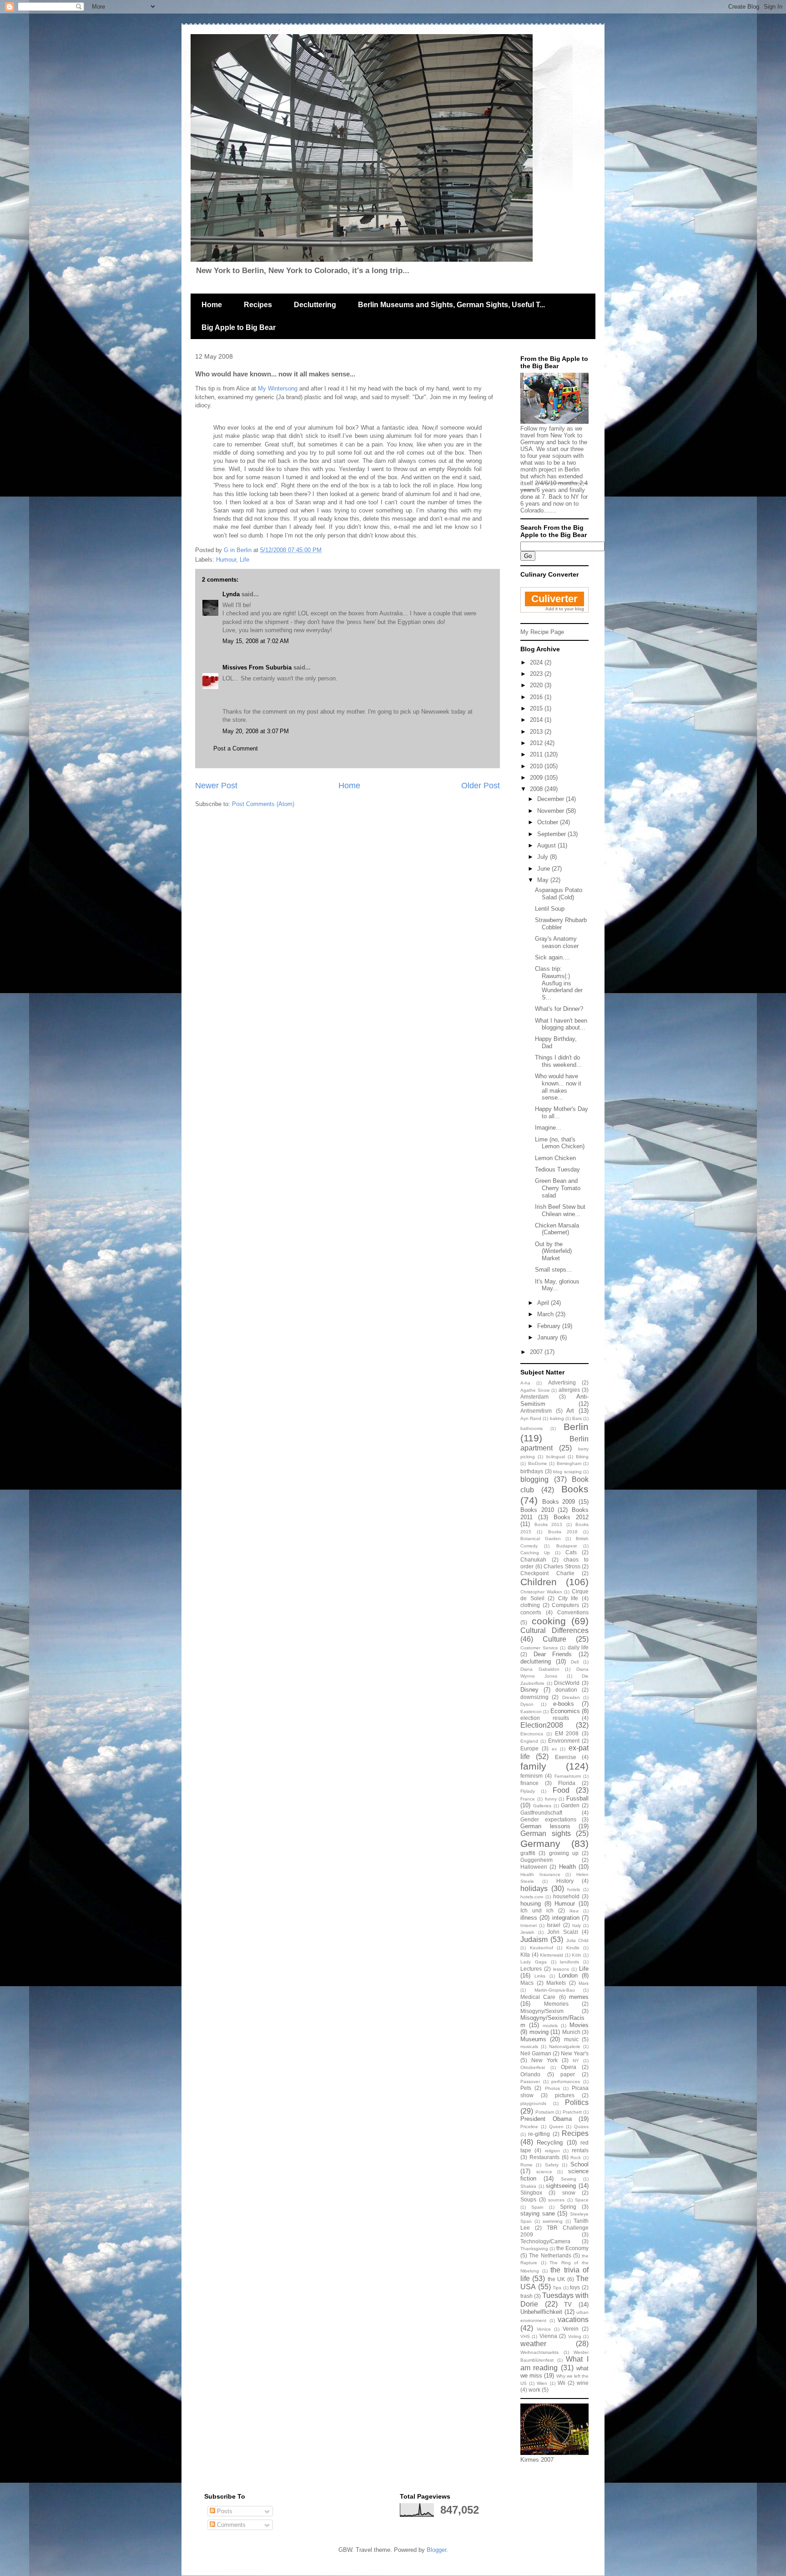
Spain (537, 2207)
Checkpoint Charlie (547, 1573)
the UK (556, 2279)
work (534, 2390)
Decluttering (315, 305)
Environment (564, 1741)
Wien (542, 2383)
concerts (531, 1612)
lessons (561, 1969)
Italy (577, 1925)
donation (566, 1690)
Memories (556, 2004)
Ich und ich (537, 1910)
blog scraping (567, 1472)
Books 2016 (563, 1532)
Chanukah (533, 1559)
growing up (564, 1853)
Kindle (573, 1948)
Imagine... (548, 1128)
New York (544, 2060)
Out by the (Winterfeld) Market (553, 1251)
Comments (230, 2525)
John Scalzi (563, 1932)
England (529, 1741)
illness (529, 1918)
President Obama (546, 2119)
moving (539, 2032)
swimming (553, 2221)
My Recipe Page (542, 632)
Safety (552, 2165)
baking (557, 1418)
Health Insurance (540, 1874)
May (544, 880)
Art (570, 1411)
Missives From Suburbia (257, 667)
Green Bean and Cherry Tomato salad (558, 1188)
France (528, 1799)
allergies (569, 1390)
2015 (537, 708)
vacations (573, 2320)
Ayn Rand (531, 1418)
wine (583, 2383)
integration (566, 1918)
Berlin (576, 1427)
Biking (582, 1457)
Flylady (528, 1791)
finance (529, 1783)
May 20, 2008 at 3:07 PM (256, 731)
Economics (565, 1711)
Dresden (571, 1697)
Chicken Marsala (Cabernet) (557, 1229)
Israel (554, 1925)
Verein (571, 2329)
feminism (532, 1776)
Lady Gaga (534, 1962)
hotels (574, 1889)
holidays (534, 1889)
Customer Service (539, 1648)
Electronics (532, 1734)
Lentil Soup (550, 909)
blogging (534, 1479)
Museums (533, 2039)
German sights (546, 1833)
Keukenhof (542, 1948)
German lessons (545, 1826)
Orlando (530, 2074)
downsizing (534, 1697)
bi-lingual (556, 1457)
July (544, 857)
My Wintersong (278, 388)
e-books (564, 1704)
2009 (537, 778)
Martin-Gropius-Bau (555, 1990)
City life (568, 1598)
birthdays (532, 1471)
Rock (576, 2158)
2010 (537, 766)
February (550, 1326)
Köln (577, 1955)
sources (556, 2200)
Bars (577, 1418)
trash (527, 2296)
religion (552, 2151)
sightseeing (561, 2186)
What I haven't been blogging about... (561, 1024)
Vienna (548, 2336)
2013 (537, 732)
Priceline (529, 2127)
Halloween (534, 1867)
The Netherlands (550, 2255)
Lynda (231, 594)
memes (579, 1997)
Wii (562, 2383)
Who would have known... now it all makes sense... (558, 1087)
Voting (575, 2336)
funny (551, 1799)
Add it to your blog (565, 609)
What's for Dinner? (559, 1009)
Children (539, 1582)
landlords (569, 1962)
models (550, 2026)
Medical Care (538, 1997)
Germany (540, 1843)
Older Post (481, 786)
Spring (568, 2207)
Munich (571, 2032)
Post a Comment (236, 748)
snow (569, 2193)
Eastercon (531, 1711)
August (547, 845)
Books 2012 (571, 1517)
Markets (556, 1983)
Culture (554, 1639)
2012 (537, 743)
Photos (552, 2088)
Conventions (573, 1612)
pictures (565, 2095)
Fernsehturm (568, 1776)
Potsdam (545, 2112)
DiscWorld (567, 1683)
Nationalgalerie (565, 2046)
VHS (525, 2336)
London (568, 1975)
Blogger (436, 2550)
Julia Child (577, 1940)
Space (582, 2200)
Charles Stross (562, 1566)
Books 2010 (537, 1510)
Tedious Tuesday (557, 1169)
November (552, 811)
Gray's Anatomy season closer (557, 942)
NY (576, 2061)
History (565, 1881)
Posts (224, 2511)
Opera (569, 2067)
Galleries (542, 1806)
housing (531, 1904)
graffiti (528, 1853)
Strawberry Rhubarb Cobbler (561, 924)
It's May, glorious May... (557, 1285)
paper (568, 2074)
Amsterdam (534, 1397)
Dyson (527, 1704)
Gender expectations (548, 1819)
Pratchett (572, 2112)
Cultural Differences (554, 1630)
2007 (537, 1352)
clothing (530, 1605)
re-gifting (539, 2134)
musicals (529, 2046)
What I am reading (554, 2363)
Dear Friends (553, 1654)
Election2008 (542, 1725)
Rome (527, 2165)
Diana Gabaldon (540, 1669)
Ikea (574, 1911)
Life (244, 560)
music (571, 2039)
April (544, 1303)
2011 (537, 754)
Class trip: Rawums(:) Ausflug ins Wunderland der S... (559, 983)
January (549, 1337)
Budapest (567, 1546)
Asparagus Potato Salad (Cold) (559, 894)
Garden (570, 1805)
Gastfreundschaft (541, 1813)
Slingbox (531, 2193)
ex (554, 1749)
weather (533, 2344)
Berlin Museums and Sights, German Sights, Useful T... (451, 305)
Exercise (566, 1757)
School (579, 2164)
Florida (567, 1783)
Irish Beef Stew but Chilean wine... (560, 1210)
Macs (527, 1983)
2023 (537, 674)
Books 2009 (559, 1502)
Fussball (577, 1798)
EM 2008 (567, 1733)
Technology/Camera (545, 2241)
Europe (529, 1748)
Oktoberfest (533, 2067)
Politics (577, 2102)
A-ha (525, 1383)
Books (575, 1489)
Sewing (569, 2179)
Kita (525, 1955)
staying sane (538, 2213)
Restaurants (544, 2157)
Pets (526, 2088)
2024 (537, 662)
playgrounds (533, 2103)
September (552, 834)
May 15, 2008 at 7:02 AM (256, 641)
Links (540, 1976)
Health (567, 1867)
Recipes (258, 305)
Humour (226, 560)
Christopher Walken (541, 1592)
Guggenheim (537, 1860)
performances (566, 2082)
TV (568, 2305)
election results (545, 1718)
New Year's (575, 2053)
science (544, 2172)
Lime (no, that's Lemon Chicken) (560, 1143)
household (566, 1896)
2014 (537, 720)
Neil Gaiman (536, 2053)
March (546, 1314)
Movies (579, 2025)
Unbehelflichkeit (541, 2312)
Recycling (550, 2142)
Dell (575, 1662)
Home (212, 305)
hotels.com (532, 1897)
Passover (530, 2082)
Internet (529, 1925)
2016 (537, 697)
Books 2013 (549, 1524)
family (533, 1766)
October (549, 822)
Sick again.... (552, 957)
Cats (571, 1552)
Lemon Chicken (555, 1158)
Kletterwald (552, 1955)
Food (561, 1790)
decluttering (536, 1661)
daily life (578, 1647)
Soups (528, 2199)
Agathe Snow (535, 1390)
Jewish (527, 1932)
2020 (537, 685)
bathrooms (532, 1428)
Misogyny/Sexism (542, 2011)
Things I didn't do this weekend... (558, 1061)
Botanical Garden (541, 1539)
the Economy (572, 2248)
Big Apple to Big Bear (239, 327)
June (544, 869)
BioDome (538, 1463)
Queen (556, 2127)
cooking (549, 1621)
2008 (537, 789)
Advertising (562, 1382)
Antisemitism (536, 1411)
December (552, 799)
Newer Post (216, 786)
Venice (544, 2329)
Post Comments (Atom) (263, 804)
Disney (529, 1690)
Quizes (581, 2127)
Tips (557, 2288)
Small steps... (553, 1270)
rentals (580, 2150)
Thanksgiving (534, 2249)
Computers (565, 1605)
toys (575, 2287)
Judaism (534, 1940)
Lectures (531, 1969)
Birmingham (569, 1463)
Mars (584, 1983)
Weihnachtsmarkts (539, 2352)
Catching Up (535, 1553)
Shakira (528, 2186)
